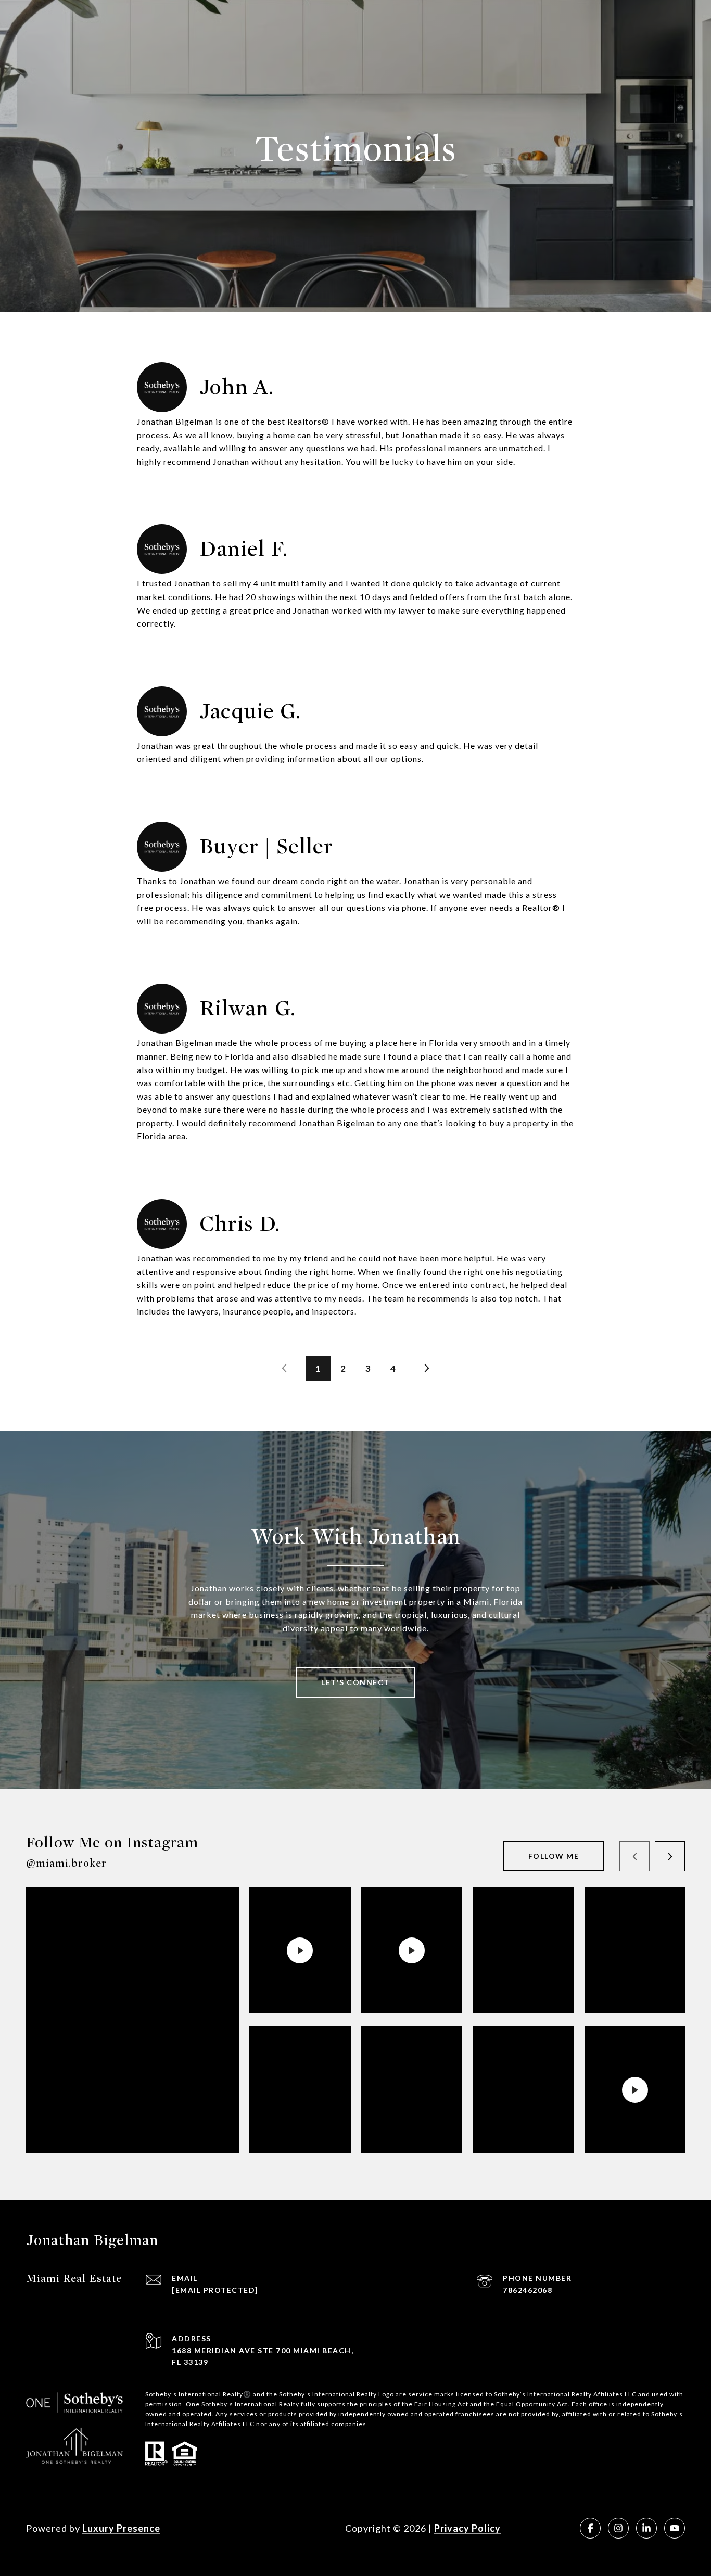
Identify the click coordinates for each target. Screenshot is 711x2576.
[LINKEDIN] (646, 2528)
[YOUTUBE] (675, 2528)
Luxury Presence (121, 2528)
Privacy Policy (467, 2528)
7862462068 (528, 2290)
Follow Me (554, 1856)
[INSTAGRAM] (618, 2528)
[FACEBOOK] (590, 2528)
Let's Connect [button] (355, 1682)
